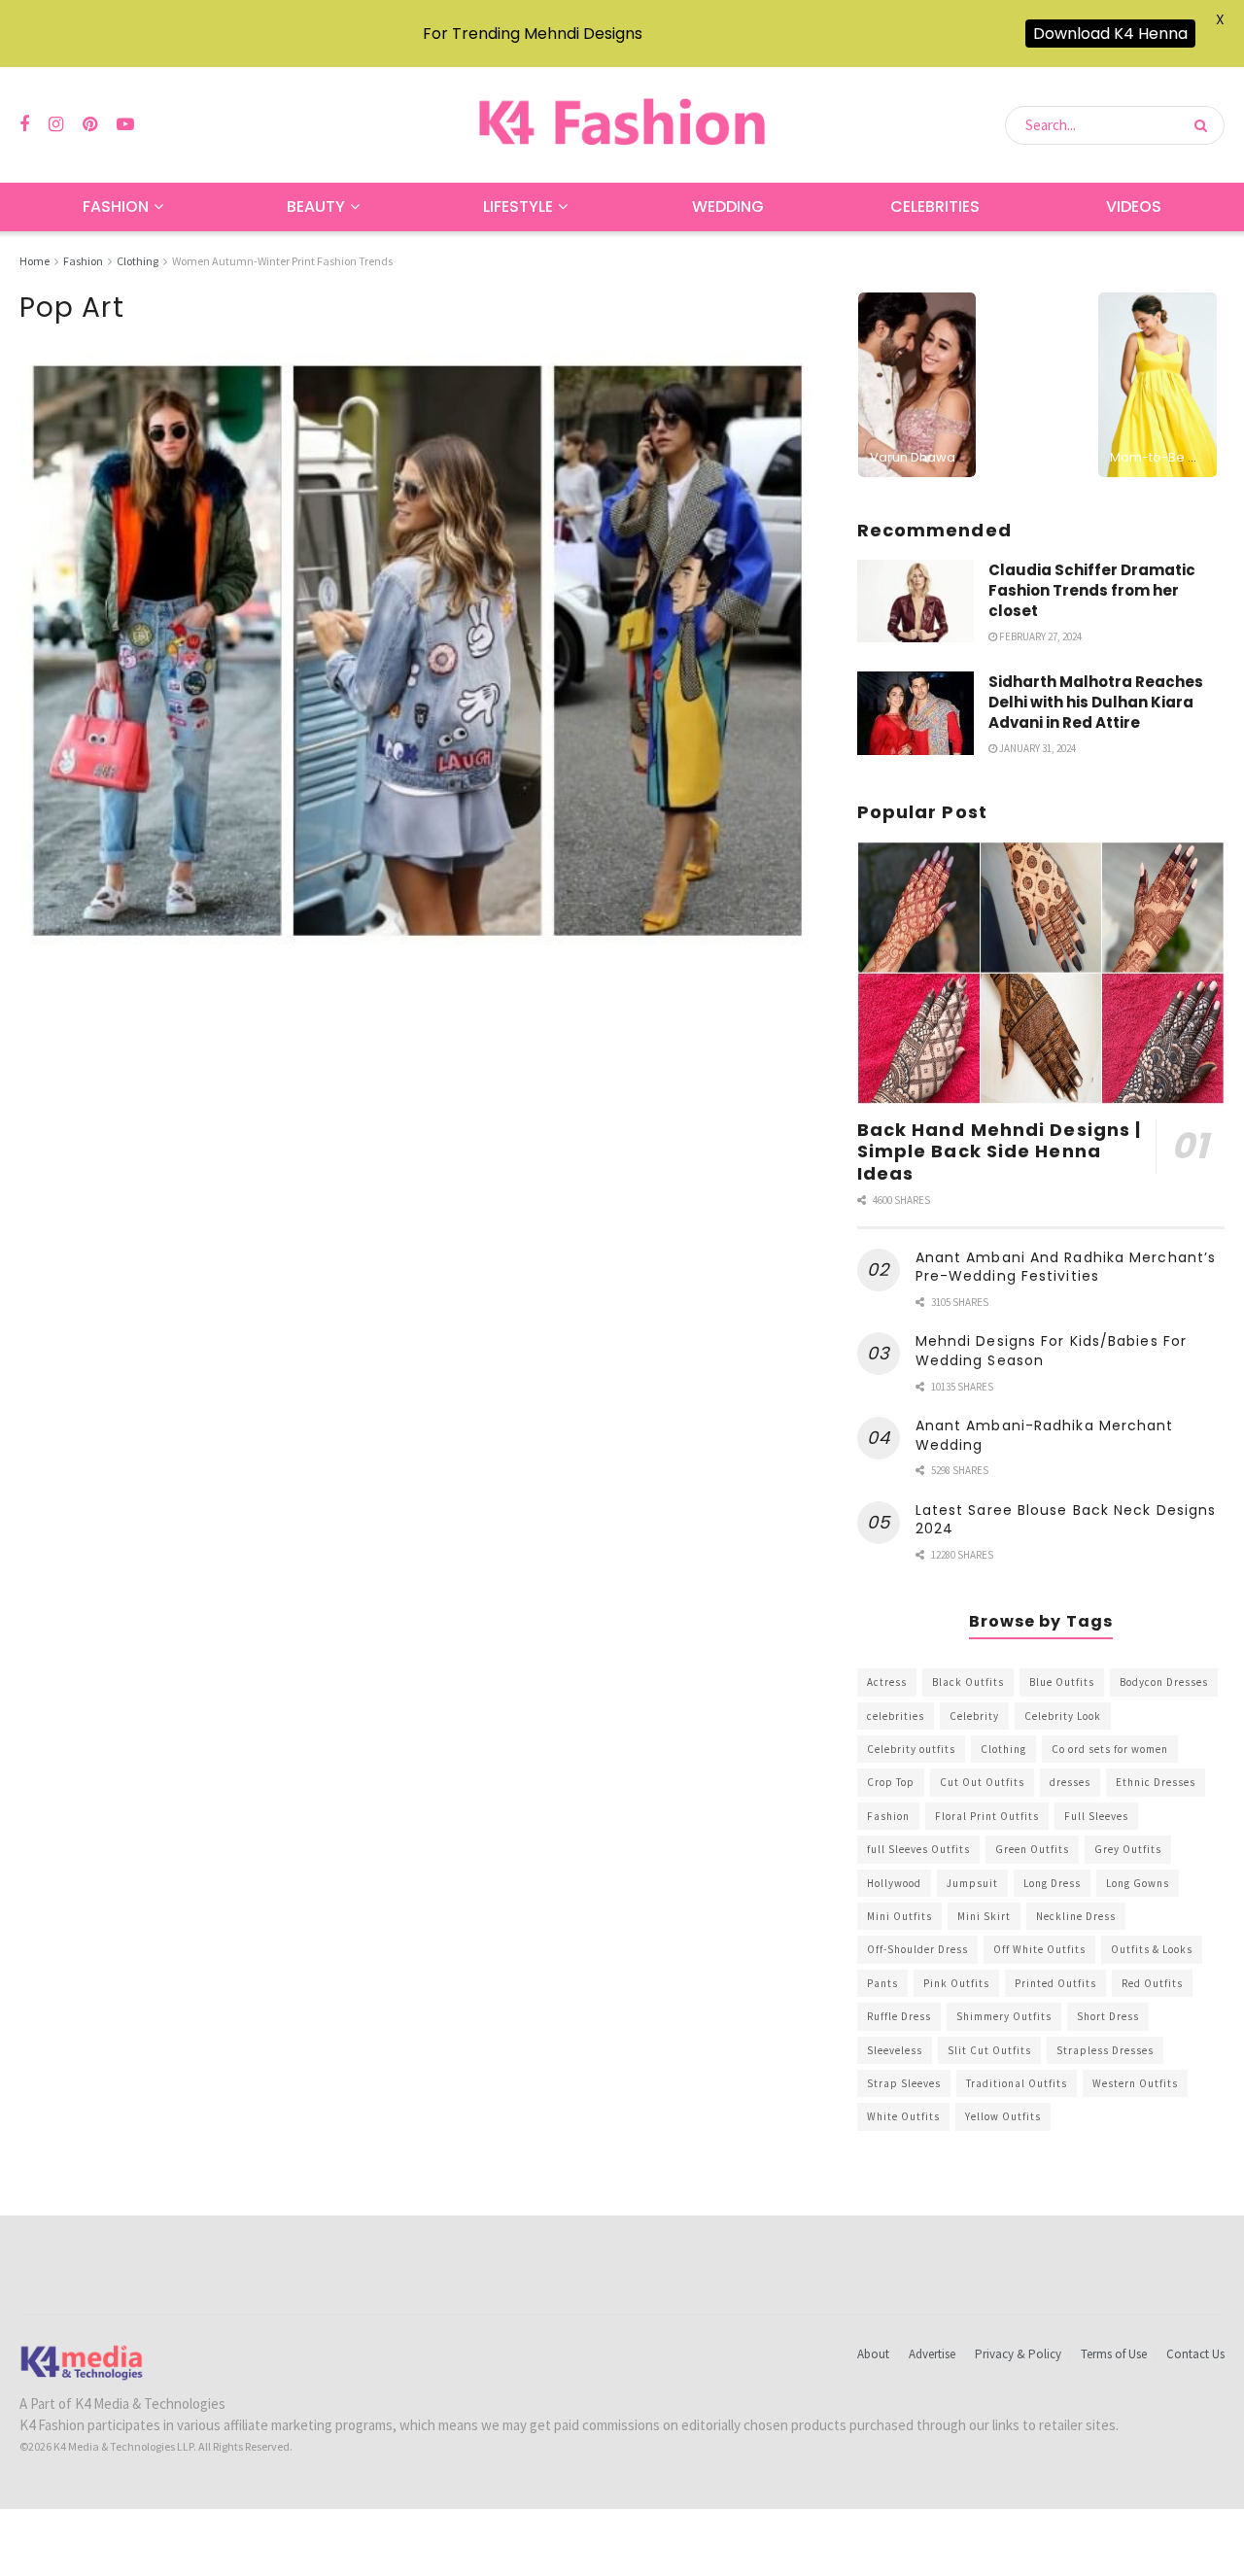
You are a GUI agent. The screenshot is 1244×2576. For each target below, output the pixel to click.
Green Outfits (1032, 1849)
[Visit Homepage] (622, 125)
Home (35, 261)
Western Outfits (1135, 2083)
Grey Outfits (1128, 1849)
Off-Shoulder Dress (917, 1949)
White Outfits (903, 2116)
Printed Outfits (1055, 1983)
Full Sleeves (1096, 1816)
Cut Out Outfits (982, 1782)
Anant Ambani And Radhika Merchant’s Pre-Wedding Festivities (1066, 1267)
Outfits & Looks (1152, 1949)
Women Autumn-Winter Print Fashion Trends (282, 261)
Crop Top (891, 1782)
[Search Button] (1205, 125)
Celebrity (974, 1716)
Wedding (728, 206)
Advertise (932, 2354)
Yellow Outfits (1003, 2116)
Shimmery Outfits (1004, 2016)
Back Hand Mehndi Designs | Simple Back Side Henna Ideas (1000, 1151)
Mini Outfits (899, 1916)
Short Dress (1108, 2016)
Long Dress (1052, 1883)
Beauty (316, 206)
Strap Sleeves (904, 2083)
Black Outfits (968, 1682)
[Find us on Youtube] (125, 125)
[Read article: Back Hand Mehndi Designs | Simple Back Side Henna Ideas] (1041, 973)
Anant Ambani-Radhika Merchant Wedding (1045, 1435)
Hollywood (894, 1883)
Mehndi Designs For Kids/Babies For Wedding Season (1051, 1351)
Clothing (138, 261)
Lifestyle (518, 206)
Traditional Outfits (1017, 2083)
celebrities (896, 1716)
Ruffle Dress (899, 2016)
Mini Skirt (984, 1916)
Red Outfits (1152, 1983)
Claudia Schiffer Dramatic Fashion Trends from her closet (1092, 590)
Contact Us (1195, 2354)
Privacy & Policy (1018, 2354)
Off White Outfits (1039, 1949)
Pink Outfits (956, 1983)
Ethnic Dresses (1156, 1782)
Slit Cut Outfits (989, 2050)
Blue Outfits (1062, 1682)
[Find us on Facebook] (24, 125)
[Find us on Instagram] (56, 125)
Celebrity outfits (911, 1749)
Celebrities (935, 206)
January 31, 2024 (1037, 748)
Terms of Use (1114, 2354)
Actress (887, 1682)
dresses (1070, 1782)
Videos (1134, 206)
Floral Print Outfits (987, 1816)
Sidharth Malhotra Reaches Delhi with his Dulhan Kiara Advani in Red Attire (1096, 702)
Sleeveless (895, 2050)
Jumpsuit (972, 1883)
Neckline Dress (1076, 1916)
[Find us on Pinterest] (90, 125)
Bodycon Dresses (1164, 1682)
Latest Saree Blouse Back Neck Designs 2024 (1066, 1520)
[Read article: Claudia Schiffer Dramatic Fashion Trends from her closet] (916, 601)
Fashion (116, 206)
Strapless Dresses (1105, 2050)
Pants (882, 1983)
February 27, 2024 (1039, 636)
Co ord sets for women (1110, 1749)
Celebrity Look (1063, 1716)
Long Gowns (1138, 1883)
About (873, 2354)
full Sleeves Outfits (918, 1849)
